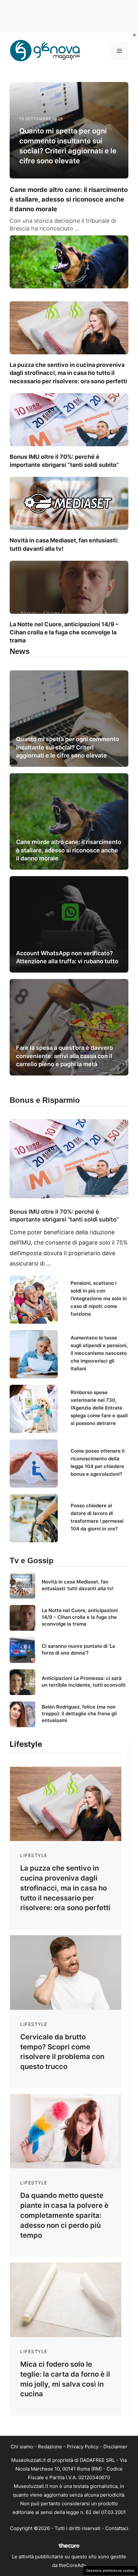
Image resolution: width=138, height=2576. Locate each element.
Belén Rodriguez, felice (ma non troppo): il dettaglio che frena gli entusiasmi (79, 1714)
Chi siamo (22, 2447)
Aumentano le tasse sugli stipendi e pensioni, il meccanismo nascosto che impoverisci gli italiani (99, 1353)
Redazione (50, 2447)
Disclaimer (115, 2447)
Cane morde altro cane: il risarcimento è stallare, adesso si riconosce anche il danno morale (69, 199)
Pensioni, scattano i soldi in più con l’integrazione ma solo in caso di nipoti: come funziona (99, 1298)
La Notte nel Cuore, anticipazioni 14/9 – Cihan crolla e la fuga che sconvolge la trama (64, 632)
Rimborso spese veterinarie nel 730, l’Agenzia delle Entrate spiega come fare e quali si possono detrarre (99, 1408)
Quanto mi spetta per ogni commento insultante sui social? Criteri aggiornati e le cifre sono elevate (68, 747)
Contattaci (117, 2528)
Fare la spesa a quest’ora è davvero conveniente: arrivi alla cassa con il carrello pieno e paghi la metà (65, 1056)
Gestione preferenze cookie (110, 2571)
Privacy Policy (83, 2447)
